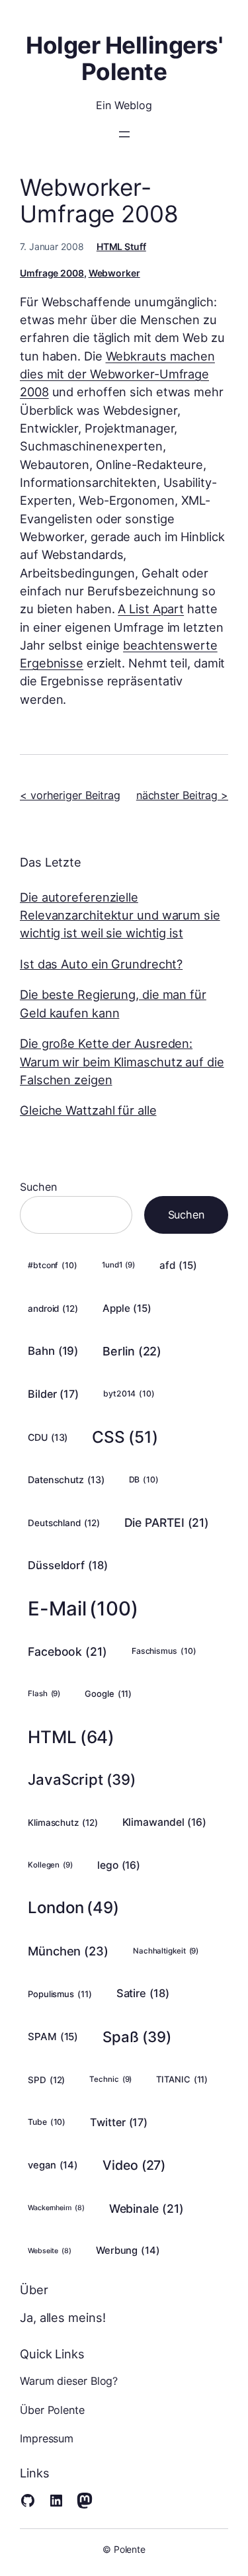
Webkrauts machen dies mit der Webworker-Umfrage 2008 (117, 374)
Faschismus (164, 1651)
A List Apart (151, 609)
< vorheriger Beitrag (70, 795)
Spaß (137, 2037)
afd (178, 1265)
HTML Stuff (121, 246)
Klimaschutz (63, 1823)
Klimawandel (165, 1822)
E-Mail (83, 1609)
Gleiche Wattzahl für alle (88, 1110)
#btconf (53, 1265)
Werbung (128, 2251)
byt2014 (129, 1394)
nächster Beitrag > (182, 795)
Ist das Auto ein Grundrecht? (101, 964)
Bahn (53, 1351)
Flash (44, 1694)
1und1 (118, 1265)
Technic (110, 2079)
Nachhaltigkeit (166, 1951)
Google (108, 1694)
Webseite (50, 2251)
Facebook (67, 1652)
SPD (46, 2080)
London (73, 1908)
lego (119, 1865)
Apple (127, 1308)
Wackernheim (56, 2208)
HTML (71, 1737)
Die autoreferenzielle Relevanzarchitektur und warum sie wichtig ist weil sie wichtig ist (120, 915)
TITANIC (182, 2079)
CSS (125, 1437)
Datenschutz (66, 1480)
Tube (47, 2122)
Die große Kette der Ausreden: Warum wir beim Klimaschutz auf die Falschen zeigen (122, 1061)
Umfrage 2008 (52, 273)
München (68, 1951)
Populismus (60, 1994)
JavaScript (82, 1779)
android (53, 1309)
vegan (53, 2165)
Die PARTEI (167, 1523)
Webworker (114, 273)
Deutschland (64, 1523)
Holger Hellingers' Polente (124, 58)
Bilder (53, 1394)
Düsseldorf (68, 1565)
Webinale (146, 2209)
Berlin (132, 1351)
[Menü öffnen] (124, 134)
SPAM (53, 2037)
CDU (48, 1437)
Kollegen (50, 1865)
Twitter (119, 2122)
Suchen (38, 1187)
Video (134, 2165)
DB (144, 1480)
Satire (143, 1993)
